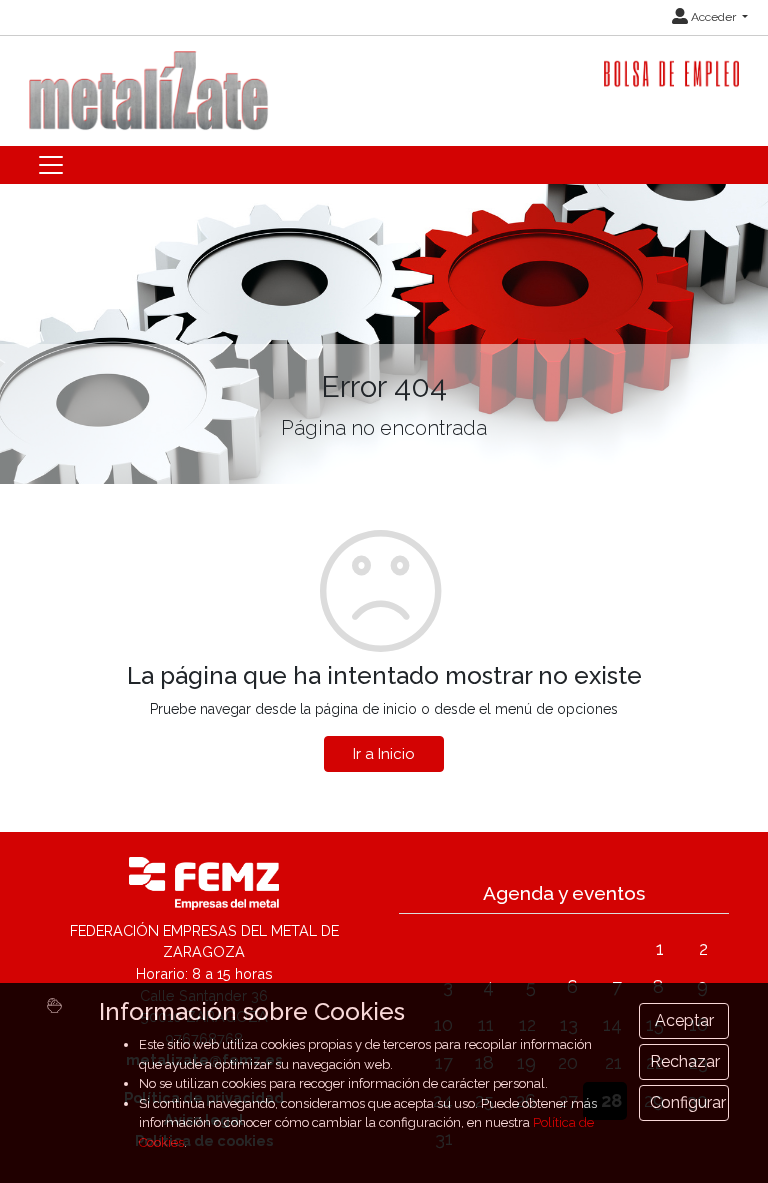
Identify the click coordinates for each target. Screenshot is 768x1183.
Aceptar (684, 1020)
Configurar (688, 1102)
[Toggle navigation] (51, 165)
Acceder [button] (713, 17)
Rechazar (685, 1061)
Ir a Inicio (384, 754)
